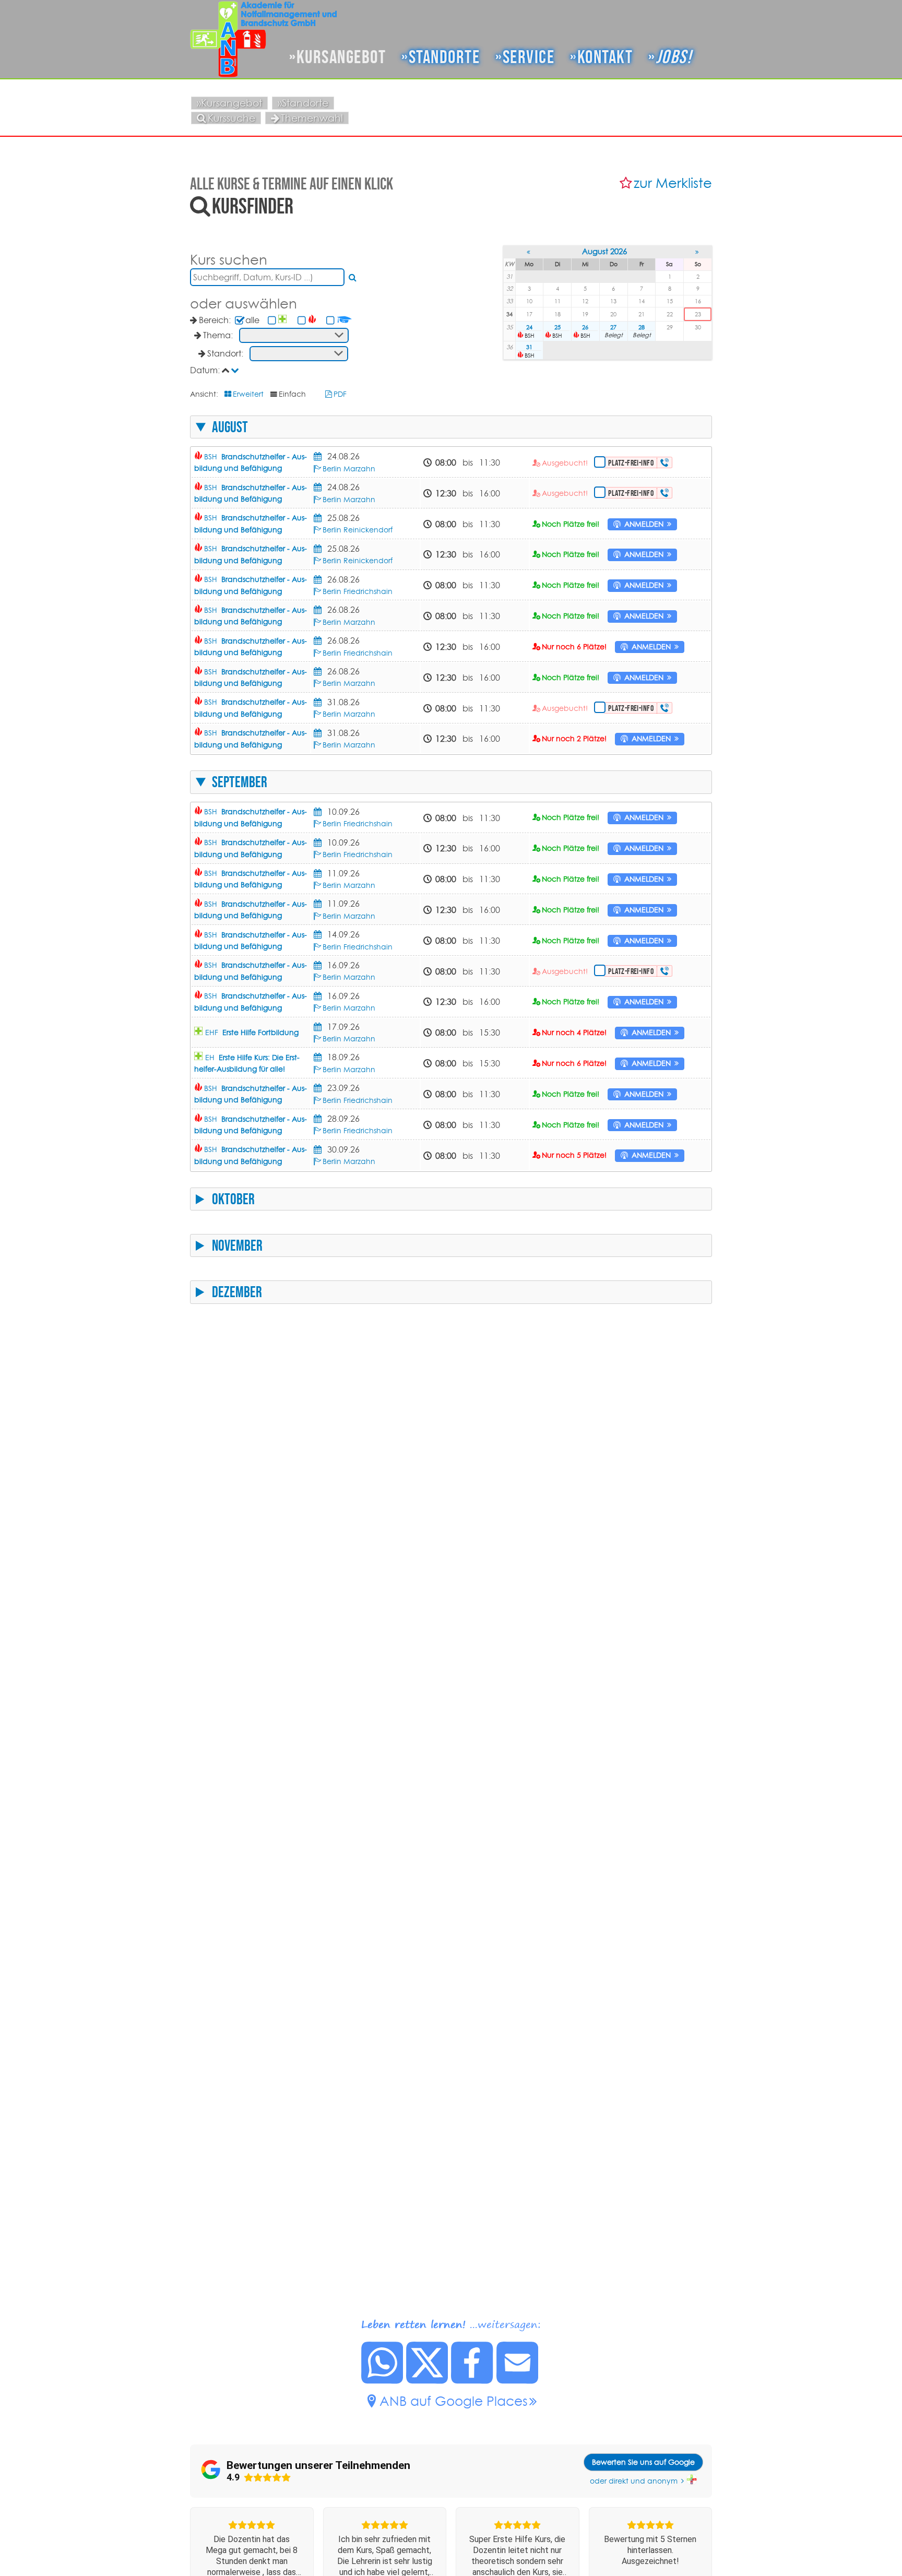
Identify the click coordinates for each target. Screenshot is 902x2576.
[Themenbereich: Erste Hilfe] (284, 320)
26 (585, 327)
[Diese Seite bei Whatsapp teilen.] (383, 2381)
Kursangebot (341, 57)
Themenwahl (312, 118)
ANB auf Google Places (454, 2401)
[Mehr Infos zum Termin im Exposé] (319, 456)
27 (613, 327)
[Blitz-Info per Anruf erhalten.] (665, 462)
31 (529, 347)
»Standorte (303, 103)
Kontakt (605, 57)
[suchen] (353, 277)
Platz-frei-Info (631, 463)
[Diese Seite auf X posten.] (428, 2381)
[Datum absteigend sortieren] (236, 370)
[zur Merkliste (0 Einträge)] (627, 183)
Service (529, 57)
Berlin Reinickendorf (358, 530)
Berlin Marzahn (349, 469)
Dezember (237, 1292)
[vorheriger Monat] (530, 252)
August (230, 427)
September (240, 782)
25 (557, 327)
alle (252, 320)
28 (642, 327)
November (237, 1245)
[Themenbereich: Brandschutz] (313, 320)
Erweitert (248, 394)
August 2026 (604, 251)
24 (529, 327)
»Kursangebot (229, 103)
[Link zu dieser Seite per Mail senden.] (518, 2381)
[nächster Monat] (698, 252)
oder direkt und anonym (634, 2481)
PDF (340, 394)
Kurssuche (232, 118)
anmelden (644, 524)
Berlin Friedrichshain (358, 591)
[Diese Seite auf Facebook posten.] (472, 2381)
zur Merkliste (673, 183)
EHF (252, 1032)
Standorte (444, 57)
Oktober (233, 1199)
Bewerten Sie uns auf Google (643, 2462)
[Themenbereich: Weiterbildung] (345, 320)
